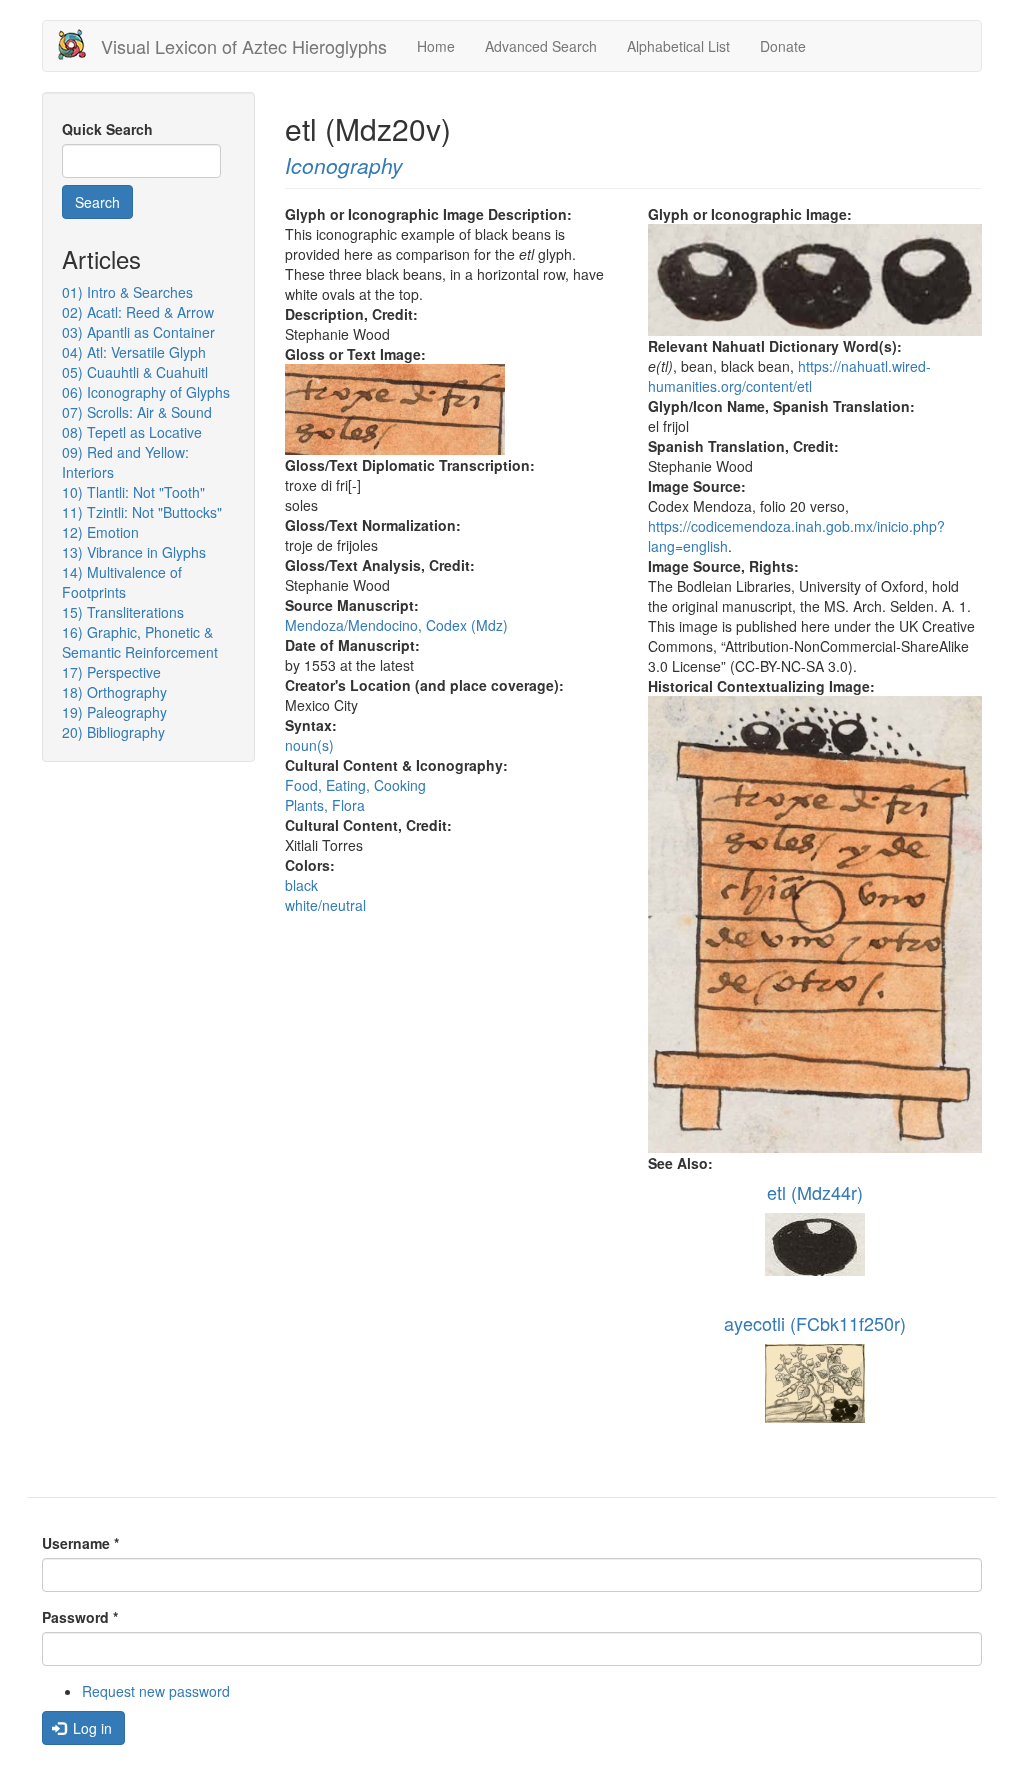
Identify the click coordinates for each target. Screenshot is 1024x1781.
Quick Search (107, 129)
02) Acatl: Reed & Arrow (138, 312)
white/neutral (325, 905)
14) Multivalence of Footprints (122, 582)
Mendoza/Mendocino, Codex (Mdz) (396, 625)
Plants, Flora (325, 805)
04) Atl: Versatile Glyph (134, 352)
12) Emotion (100, 532)
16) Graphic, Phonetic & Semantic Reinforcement (140, 642)
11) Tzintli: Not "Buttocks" (142, 512)
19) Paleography (114, 712)
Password (80, 1617)
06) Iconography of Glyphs (146, 392)
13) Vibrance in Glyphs (134, 552)
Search (97, 202)
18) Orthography (114, 692)
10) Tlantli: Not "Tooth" (133, 492)
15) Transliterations (123, 612)
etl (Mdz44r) (815, 1192)
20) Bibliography (113, 732)
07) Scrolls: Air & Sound (137, 412)
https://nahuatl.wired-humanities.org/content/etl (789, 376)
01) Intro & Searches (127, 292)
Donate (783, 46)
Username (80, 1543)
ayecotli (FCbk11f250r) (815, 1323)
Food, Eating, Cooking (355, 785)
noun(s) (309, 745)
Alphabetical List (678, 46)
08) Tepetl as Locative (132, 432)
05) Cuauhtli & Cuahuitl (135, 372)
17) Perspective (111, 672)
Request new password (156, 1691)
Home (436, 46)
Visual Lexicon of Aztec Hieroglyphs (244, 46)
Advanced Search (541, 46)
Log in (90, 1728)
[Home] (79, 44)
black (301, 885)
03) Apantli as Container (138, 332)
